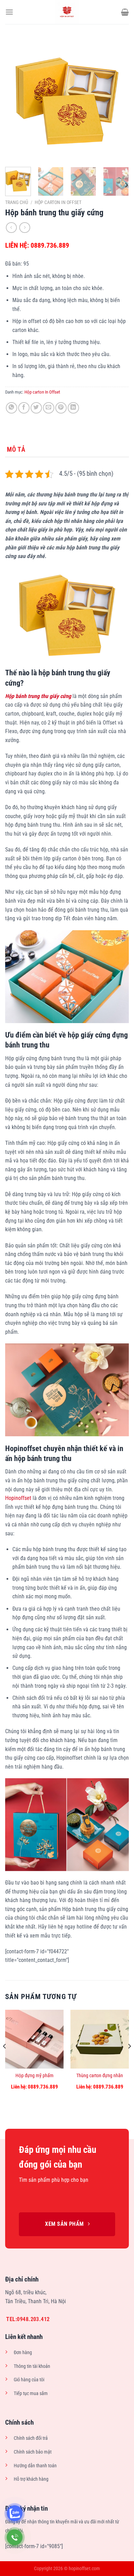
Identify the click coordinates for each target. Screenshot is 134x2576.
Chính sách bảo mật (33, 2452)
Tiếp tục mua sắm (31, 2393)
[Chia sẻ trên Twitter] (36, 408)
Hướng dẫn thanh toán (35, 2466)
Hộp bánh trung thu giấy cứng (38, 696)
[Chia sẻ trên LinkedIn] (73, 408)
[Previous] (16, 100)
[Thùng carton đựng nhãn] (100, 2039)
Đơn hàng (23, 2353)
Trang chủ (17, 202)
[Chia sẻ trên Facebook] (24, 408)
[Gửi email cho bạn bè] (49, 408)
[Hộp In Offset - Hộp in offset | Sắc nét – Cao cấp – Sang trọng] (67, 12)
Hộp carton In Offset (58, 202)
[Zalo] (15, 2513)
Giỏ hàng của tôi (29, 2380)
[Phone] (15, 2537)
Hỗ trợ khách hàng (31, 2479)
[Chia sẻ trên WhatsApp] (12, 408)
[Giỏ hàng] (125, 12)
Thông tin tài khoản (32, 2366)
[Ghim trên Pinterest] (61, 408)
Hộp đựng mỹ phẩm (35, 2075)
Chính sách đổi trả (31, 2438)
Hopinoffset (18, 1498)
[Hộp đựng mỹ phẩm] (34, 2039)
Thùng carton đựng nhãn (100, 2075)
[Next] (118, 100)
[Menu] (9, 12)
